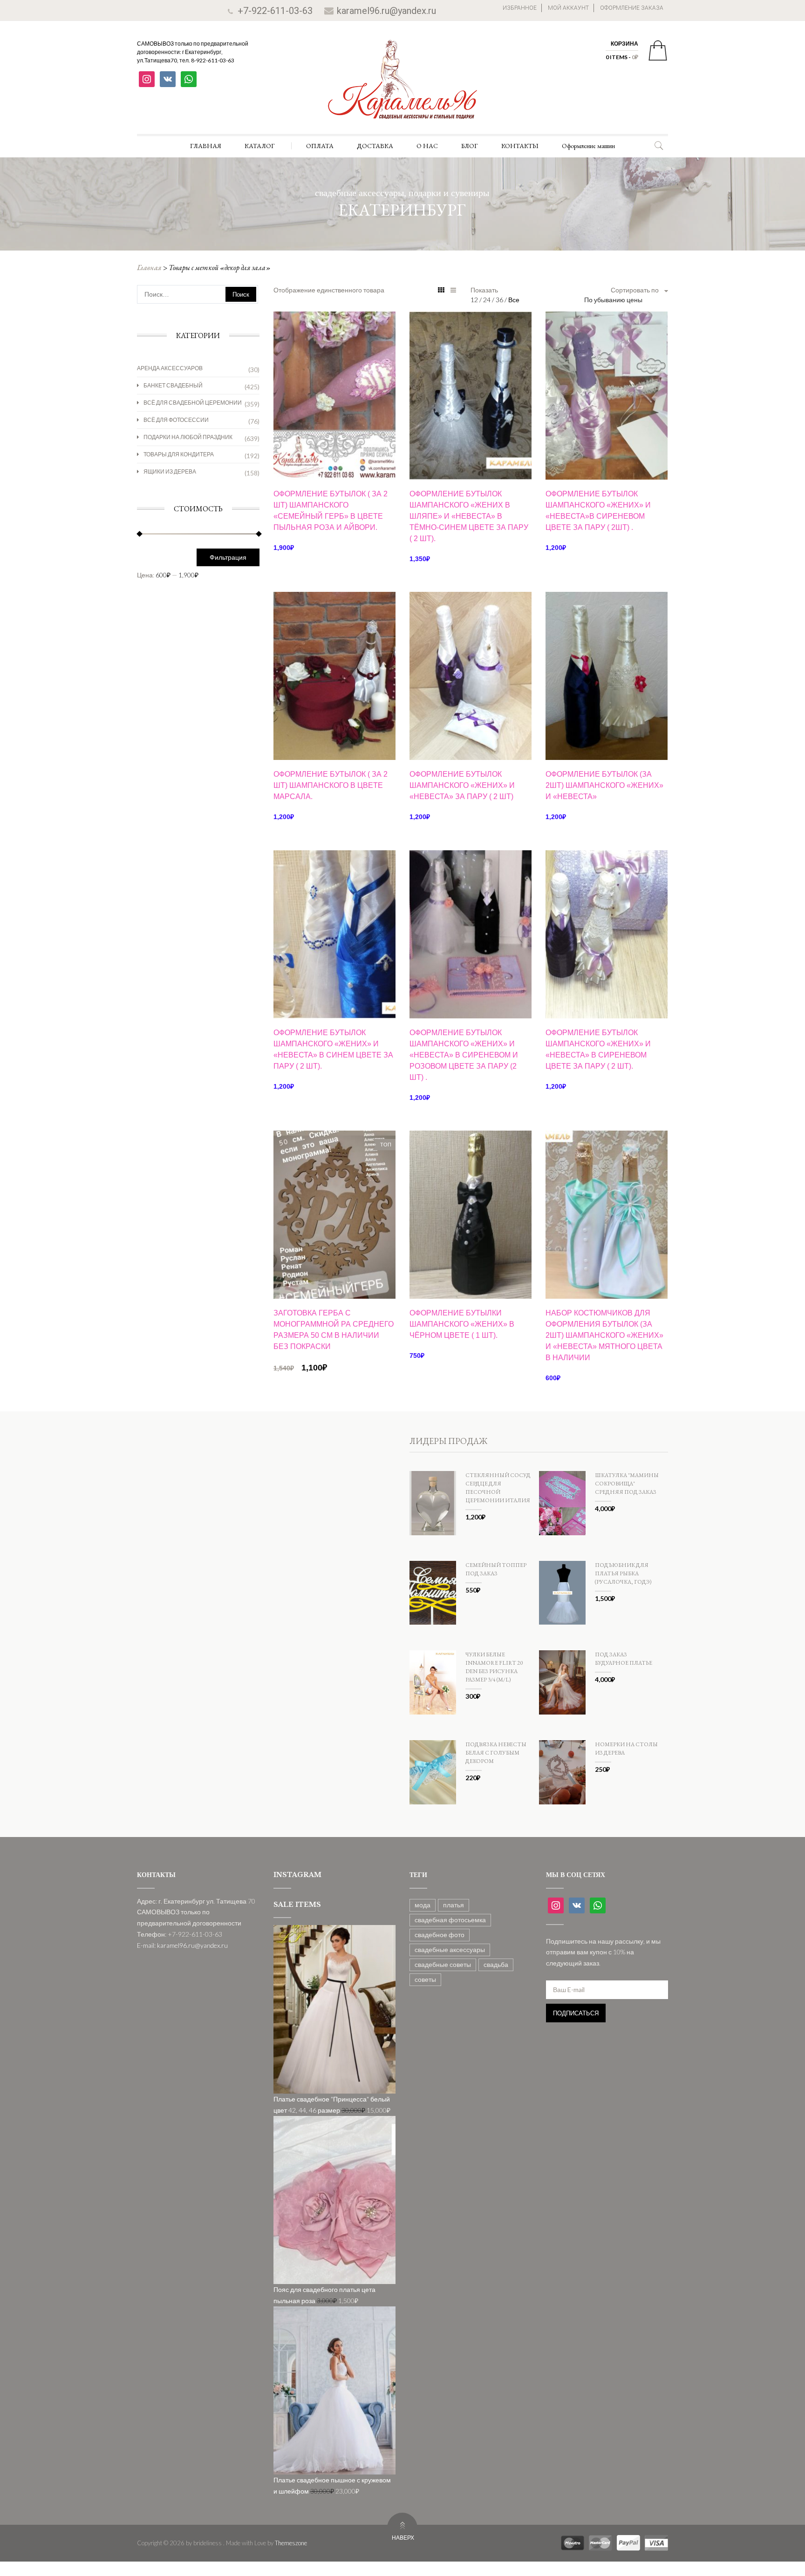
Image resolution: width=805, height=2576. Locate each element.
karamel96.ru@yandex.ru (386, 11)
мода (423, 1905)
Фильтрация (228, 557)
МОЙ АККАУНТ (568, 8)
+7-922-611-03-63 (275, 11)
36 (500, 300)
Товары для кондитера (179, 454)
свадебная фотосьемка (450, 1920)
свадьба (496, 1964)
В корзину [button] (334, 464)
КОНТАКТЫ (520, 146)
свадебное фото (440, 1935)
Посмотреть (334, 345)
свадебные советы (443, 1964)
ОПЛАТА (320, 146)
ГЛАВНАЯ (206, 146)
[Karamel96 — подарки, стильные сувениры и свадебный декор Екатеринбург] (402, 86)
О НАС (427, 146)
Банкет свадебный (173, 385)
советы (425, 1979)
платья (454, 1905)
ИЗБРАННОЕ (520, 8)
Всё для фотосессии (176, 420)
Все (514, 300)
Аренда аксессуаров (170, 368)
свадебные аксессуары (450, 1949)
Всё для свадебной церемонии (193, 403)
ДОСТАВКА (375, 146)
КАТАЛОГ (260, 146)
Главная (149, 268)
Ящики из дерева (170, 471)
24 (488, 300)
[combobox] (626, 300)
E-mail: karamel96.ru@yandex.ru (182, 1945)
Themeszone (291, 2543)
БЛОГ (470, 146)
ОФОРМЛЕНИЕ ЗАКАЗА (632, 8)
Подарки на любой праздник (188, 437)
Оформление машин (588, 146)
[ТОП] (334, 1214)
